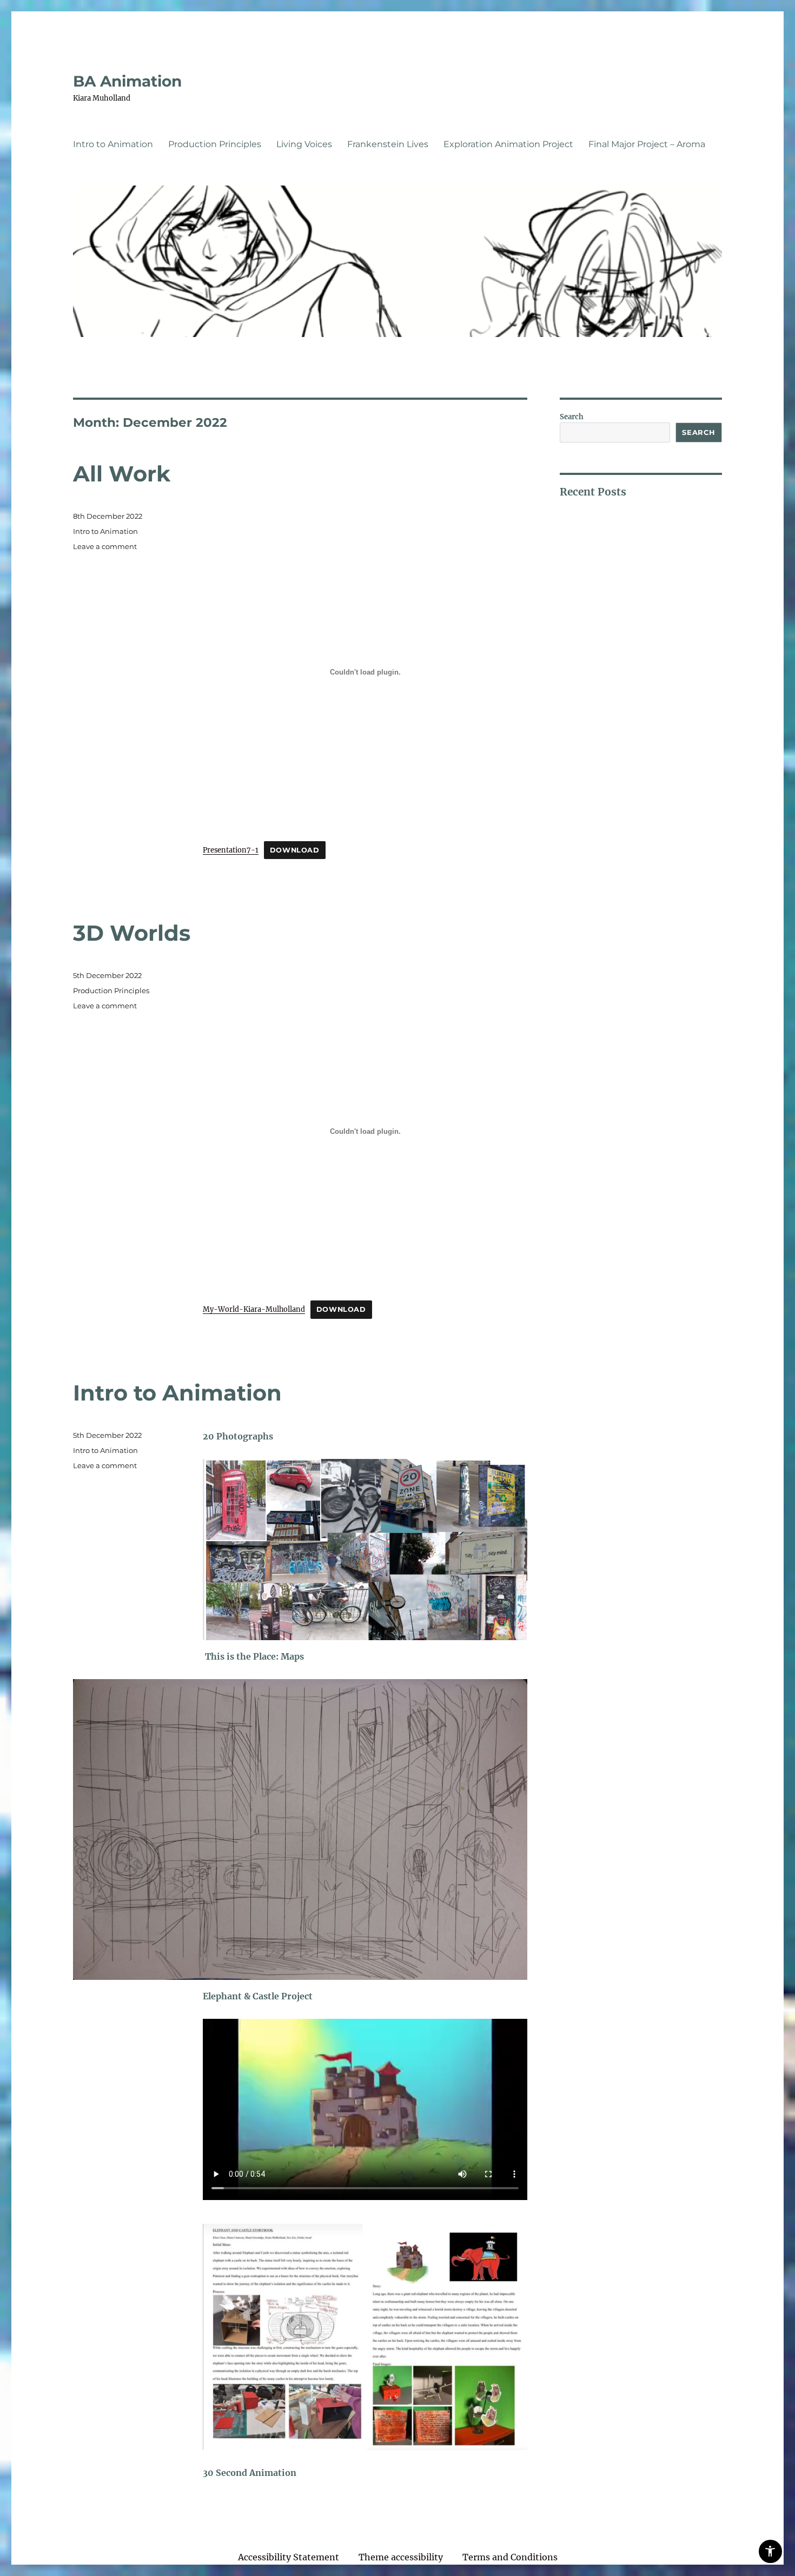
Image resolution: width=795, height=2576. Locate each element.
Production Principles (215, 144)
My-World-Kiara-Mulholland (254, 1309)
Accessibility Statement (289, 2557)
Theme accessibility (401, 2557)
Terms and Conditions (510, 2557)
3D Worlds (132, 933)
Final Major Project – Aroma (647, 144)
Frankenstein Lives (388, 144)
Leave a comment (105, 546)
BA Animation (127, 81)
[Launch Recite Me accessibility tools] (770, 2551)
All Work (122, 474)
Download (295, 850)
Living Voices (304, 144)
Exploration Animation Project (508, 144)
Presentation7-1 (231, 850)
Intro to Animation (113, 144)
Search (572, 417)
